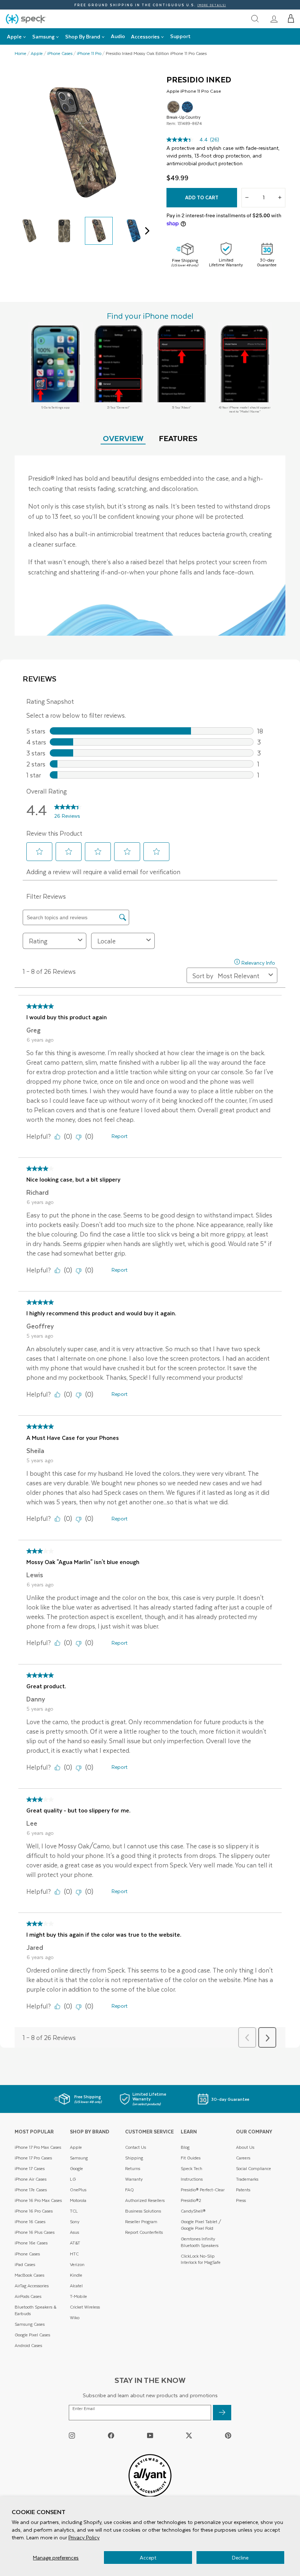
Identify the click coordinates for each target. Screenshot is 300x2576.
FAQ (130, 2190)
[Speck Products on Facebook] (111, 2435)
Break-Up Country (173, 107)
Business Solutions (143, 2211)
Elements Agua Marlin (187, 107)
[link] (274, 19)
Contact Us (136, 2147)
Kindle (76, 2275)
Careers (243, 2158)
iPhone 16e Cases (31, 2243)
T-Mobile (78, 2296)
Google (76, 2168)
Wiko (75, 2318)
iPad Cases (25, 2264)
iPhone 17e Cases (31, 2190)
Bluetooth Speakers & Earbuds (35, 2310)
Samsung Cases (30, 2324)
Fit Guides (191, 2158)
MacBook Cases (29, 2275)
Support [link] (180, 36)
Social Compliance (254, 2168)
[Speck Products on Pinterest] (228, 2435)
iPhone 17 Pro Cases (33, 2158)
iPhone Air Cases (31, 2179)
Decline (240, 2557)
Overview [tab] (123, 438)
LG (73, 2179)
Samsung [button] (43, 36)
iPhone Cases (60, 53)
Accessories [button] (145, 36)
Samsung (79, 2158)
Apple (37, 53)
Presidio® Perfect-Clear (203, 2190)
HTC (74, 2254)
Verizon (77, 2264)
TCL (74, 2211)
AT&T (75, 2243)
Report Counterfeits (144, 2232)
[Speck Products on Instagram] (72, 2435)
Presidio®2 (191, 2200)
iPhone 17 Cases (30, 2168)
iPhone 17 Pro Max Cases (38, 2147)
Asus (74, 2232)
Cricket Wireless (85, 2307)
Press (241, 2200)
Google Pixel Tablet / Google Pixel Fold (201, 2225)
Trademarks (247, 2179)
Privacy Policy (84, 2537)
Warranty (134, 2179)
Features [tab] (178, 438)
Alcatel (76, 2286)
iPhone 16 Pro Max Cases (38, 2200)
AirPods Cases (28, 2296)
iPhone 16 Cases (30, 2222)
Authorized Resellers (145, 2200)
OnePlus (78, 2190)
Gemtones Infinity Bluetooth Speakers (200, 2242)
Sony (75, 2222)
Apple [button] (14, 36)
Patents (243, 2190)
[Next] (145, 231)
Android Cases (28, 2345)
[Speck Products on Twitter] (189, 2435)
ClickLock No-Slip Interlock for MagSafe (201, 2259)
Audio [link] (118, 36)
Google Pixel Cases (32, 2335)
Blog (185, 2147)
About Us (245, 2147)
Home (20, 53)
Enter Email (84, 2409)
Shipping (134, 2158)
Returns (133, 2168)
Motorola (78, 2200)
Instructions (192, 2179)
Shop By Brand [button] (83, 36)
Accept (148, 2557)
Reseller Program (141, 2222)
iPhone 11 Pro (89, 53)
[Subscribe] (222, 2413)
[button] (291, 19)
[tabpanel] (150, 546)
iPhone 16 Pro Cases (34, 2211)
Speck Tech (192, 2168)
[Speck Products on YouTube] (150, 2435)
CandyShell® (193, 2211)
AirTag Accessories (32, 2286)
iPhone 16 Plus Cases (35, 2232)
